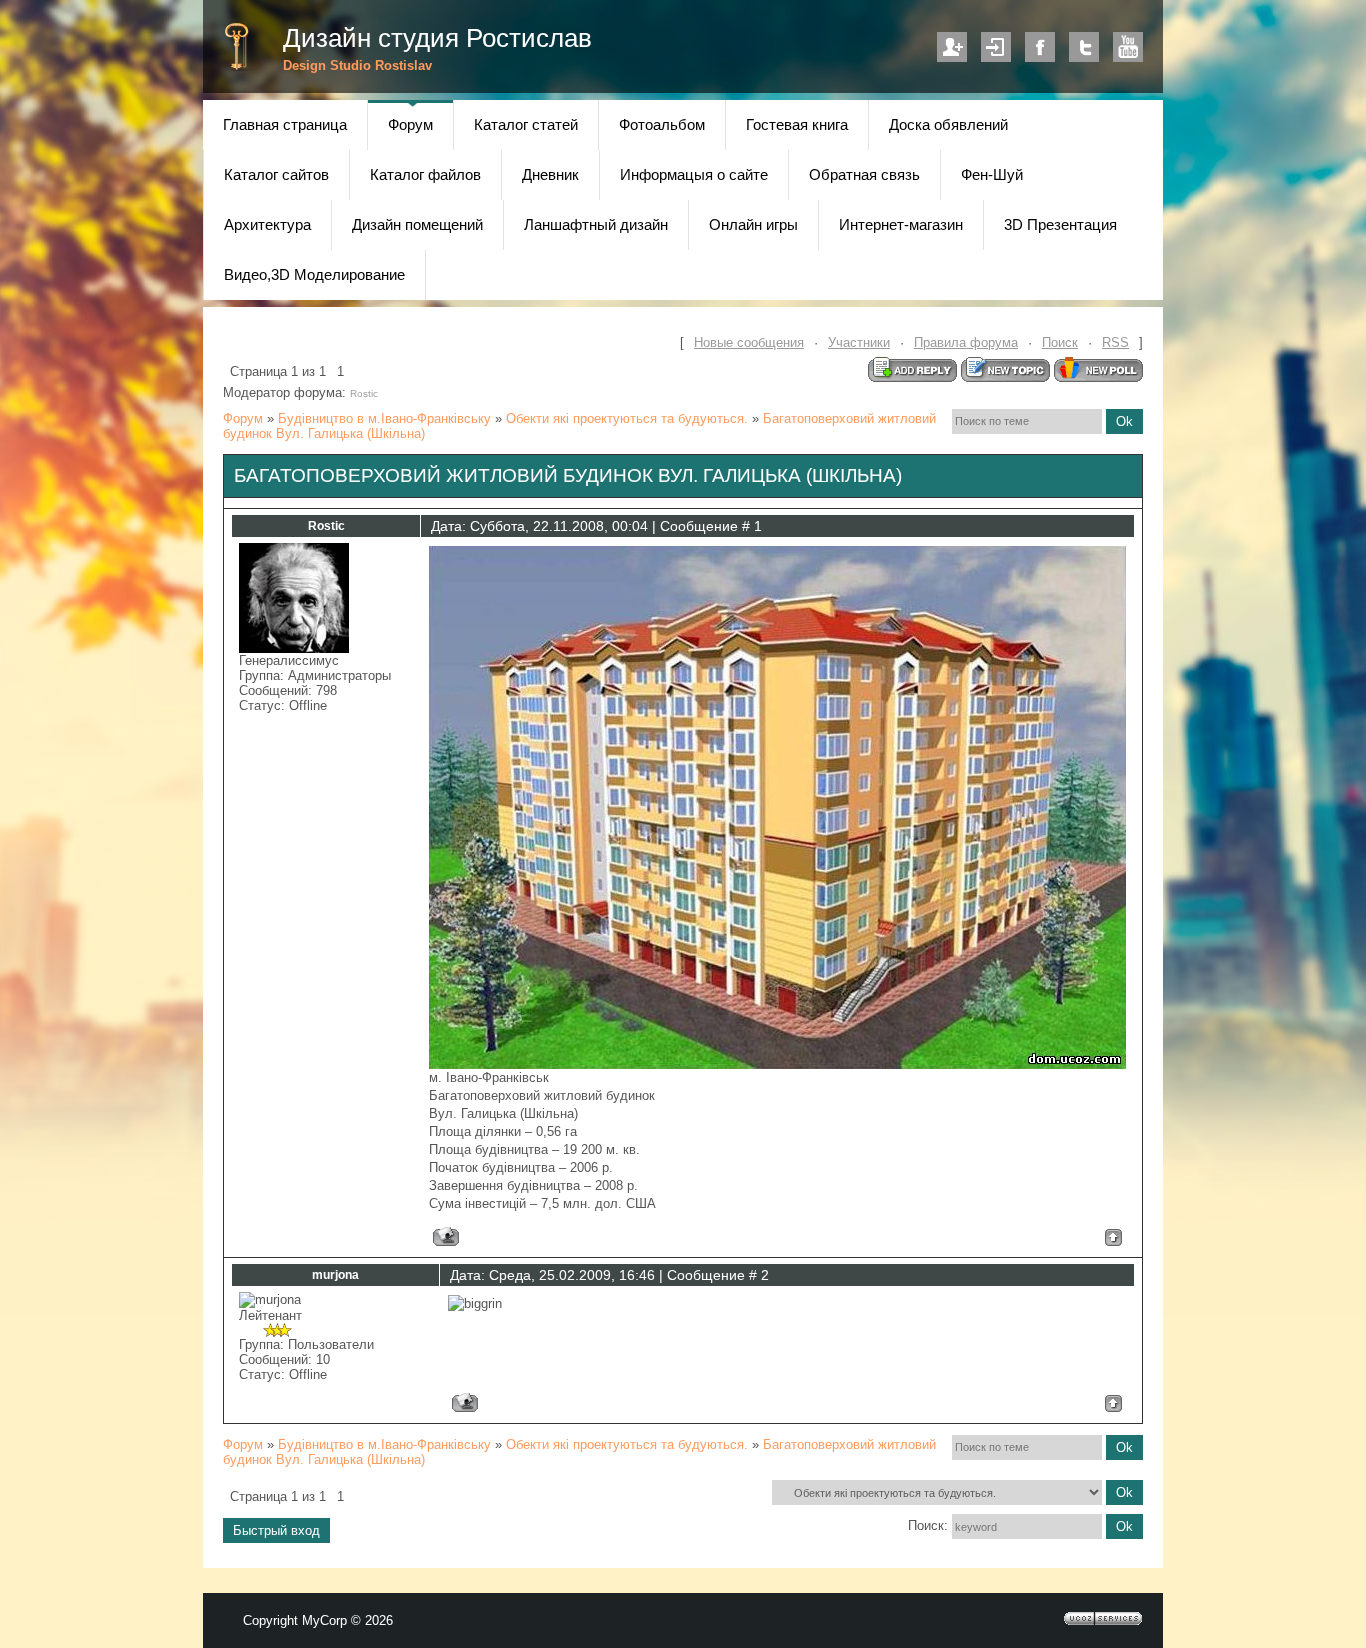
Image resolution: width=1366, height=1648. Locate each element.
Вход (996, 47)
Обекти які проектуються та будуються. (627, 418)
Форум (243, 418)
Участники (859, 342)
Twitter (1084, 47)
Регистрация (952, 47)
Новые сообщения (749, 342)
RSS (1115, 342)
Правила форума (966, 342)
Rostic (364, 393)
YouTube (1128, 47)
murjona (335, 1275)
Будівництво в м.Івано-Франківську (384, 418)
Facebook (1040, 47)
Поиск (1060, 342)
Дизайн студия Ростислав (437, 38)
